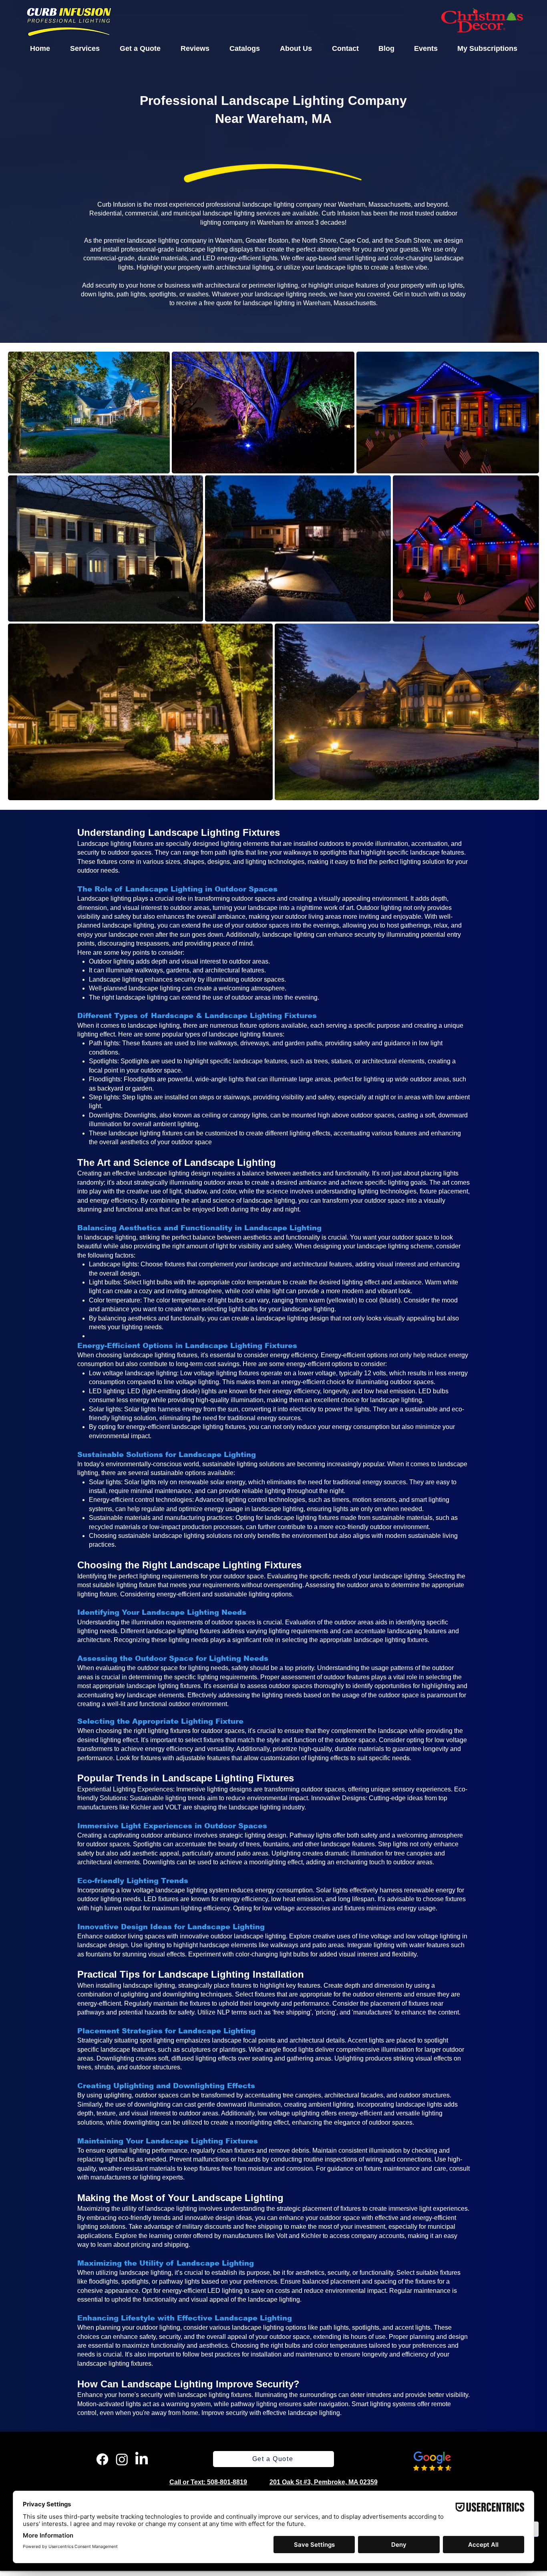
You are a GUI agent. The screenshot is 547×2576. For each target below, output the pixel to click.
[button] (85, 48)
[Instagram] (122, 2459)
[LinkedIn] (142, 2459)
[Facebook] (102, 2459)
